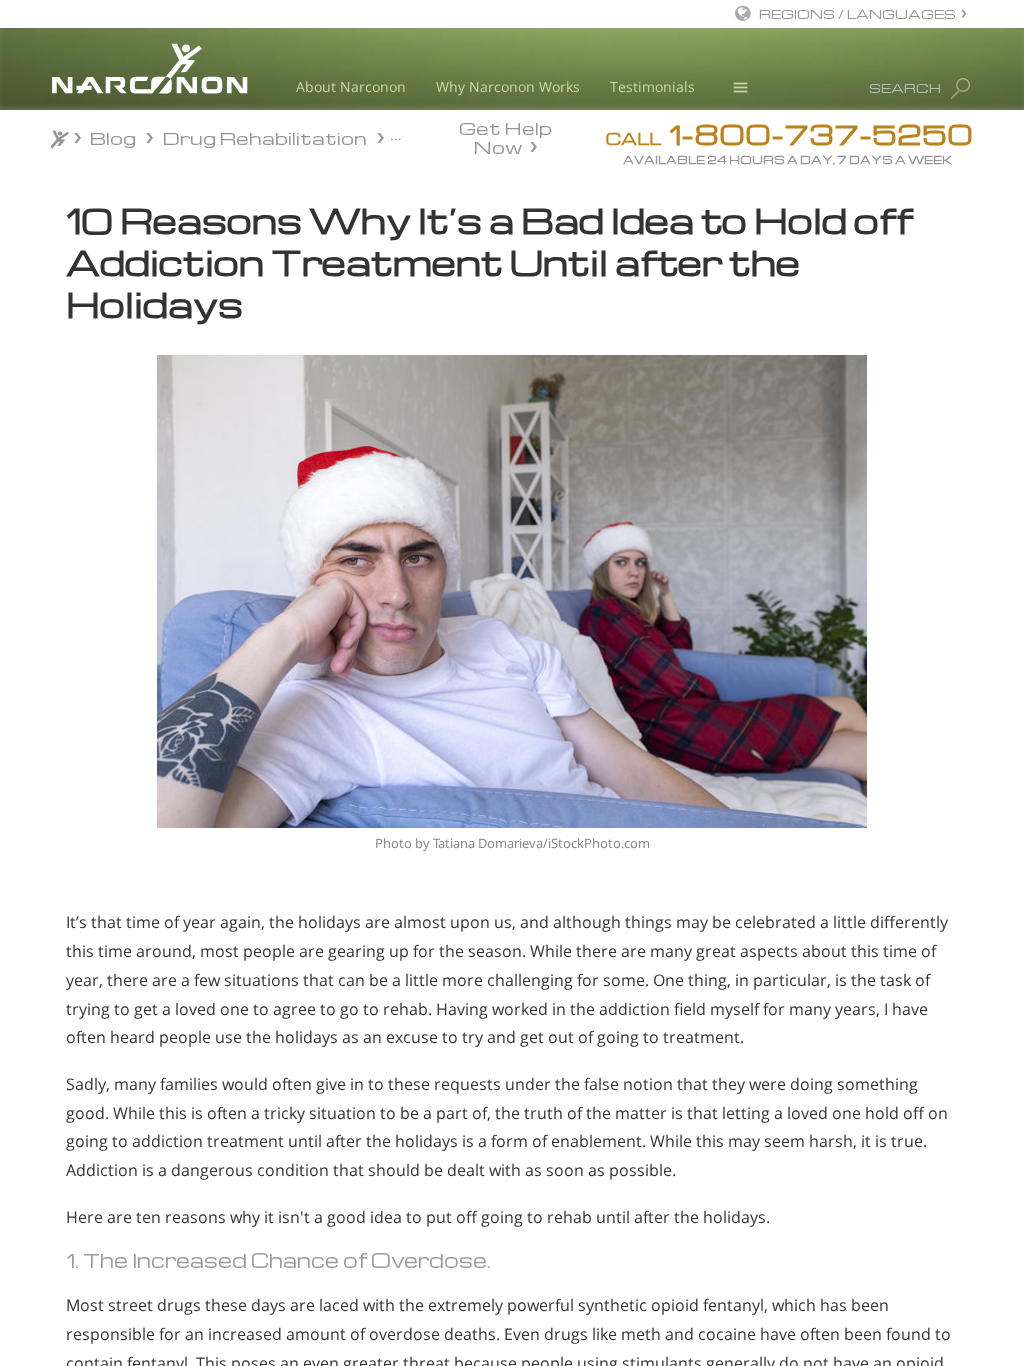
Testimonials (652, 86)
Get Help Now (505, 136)
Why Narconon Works (508, 86)
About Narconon (351, 86)
